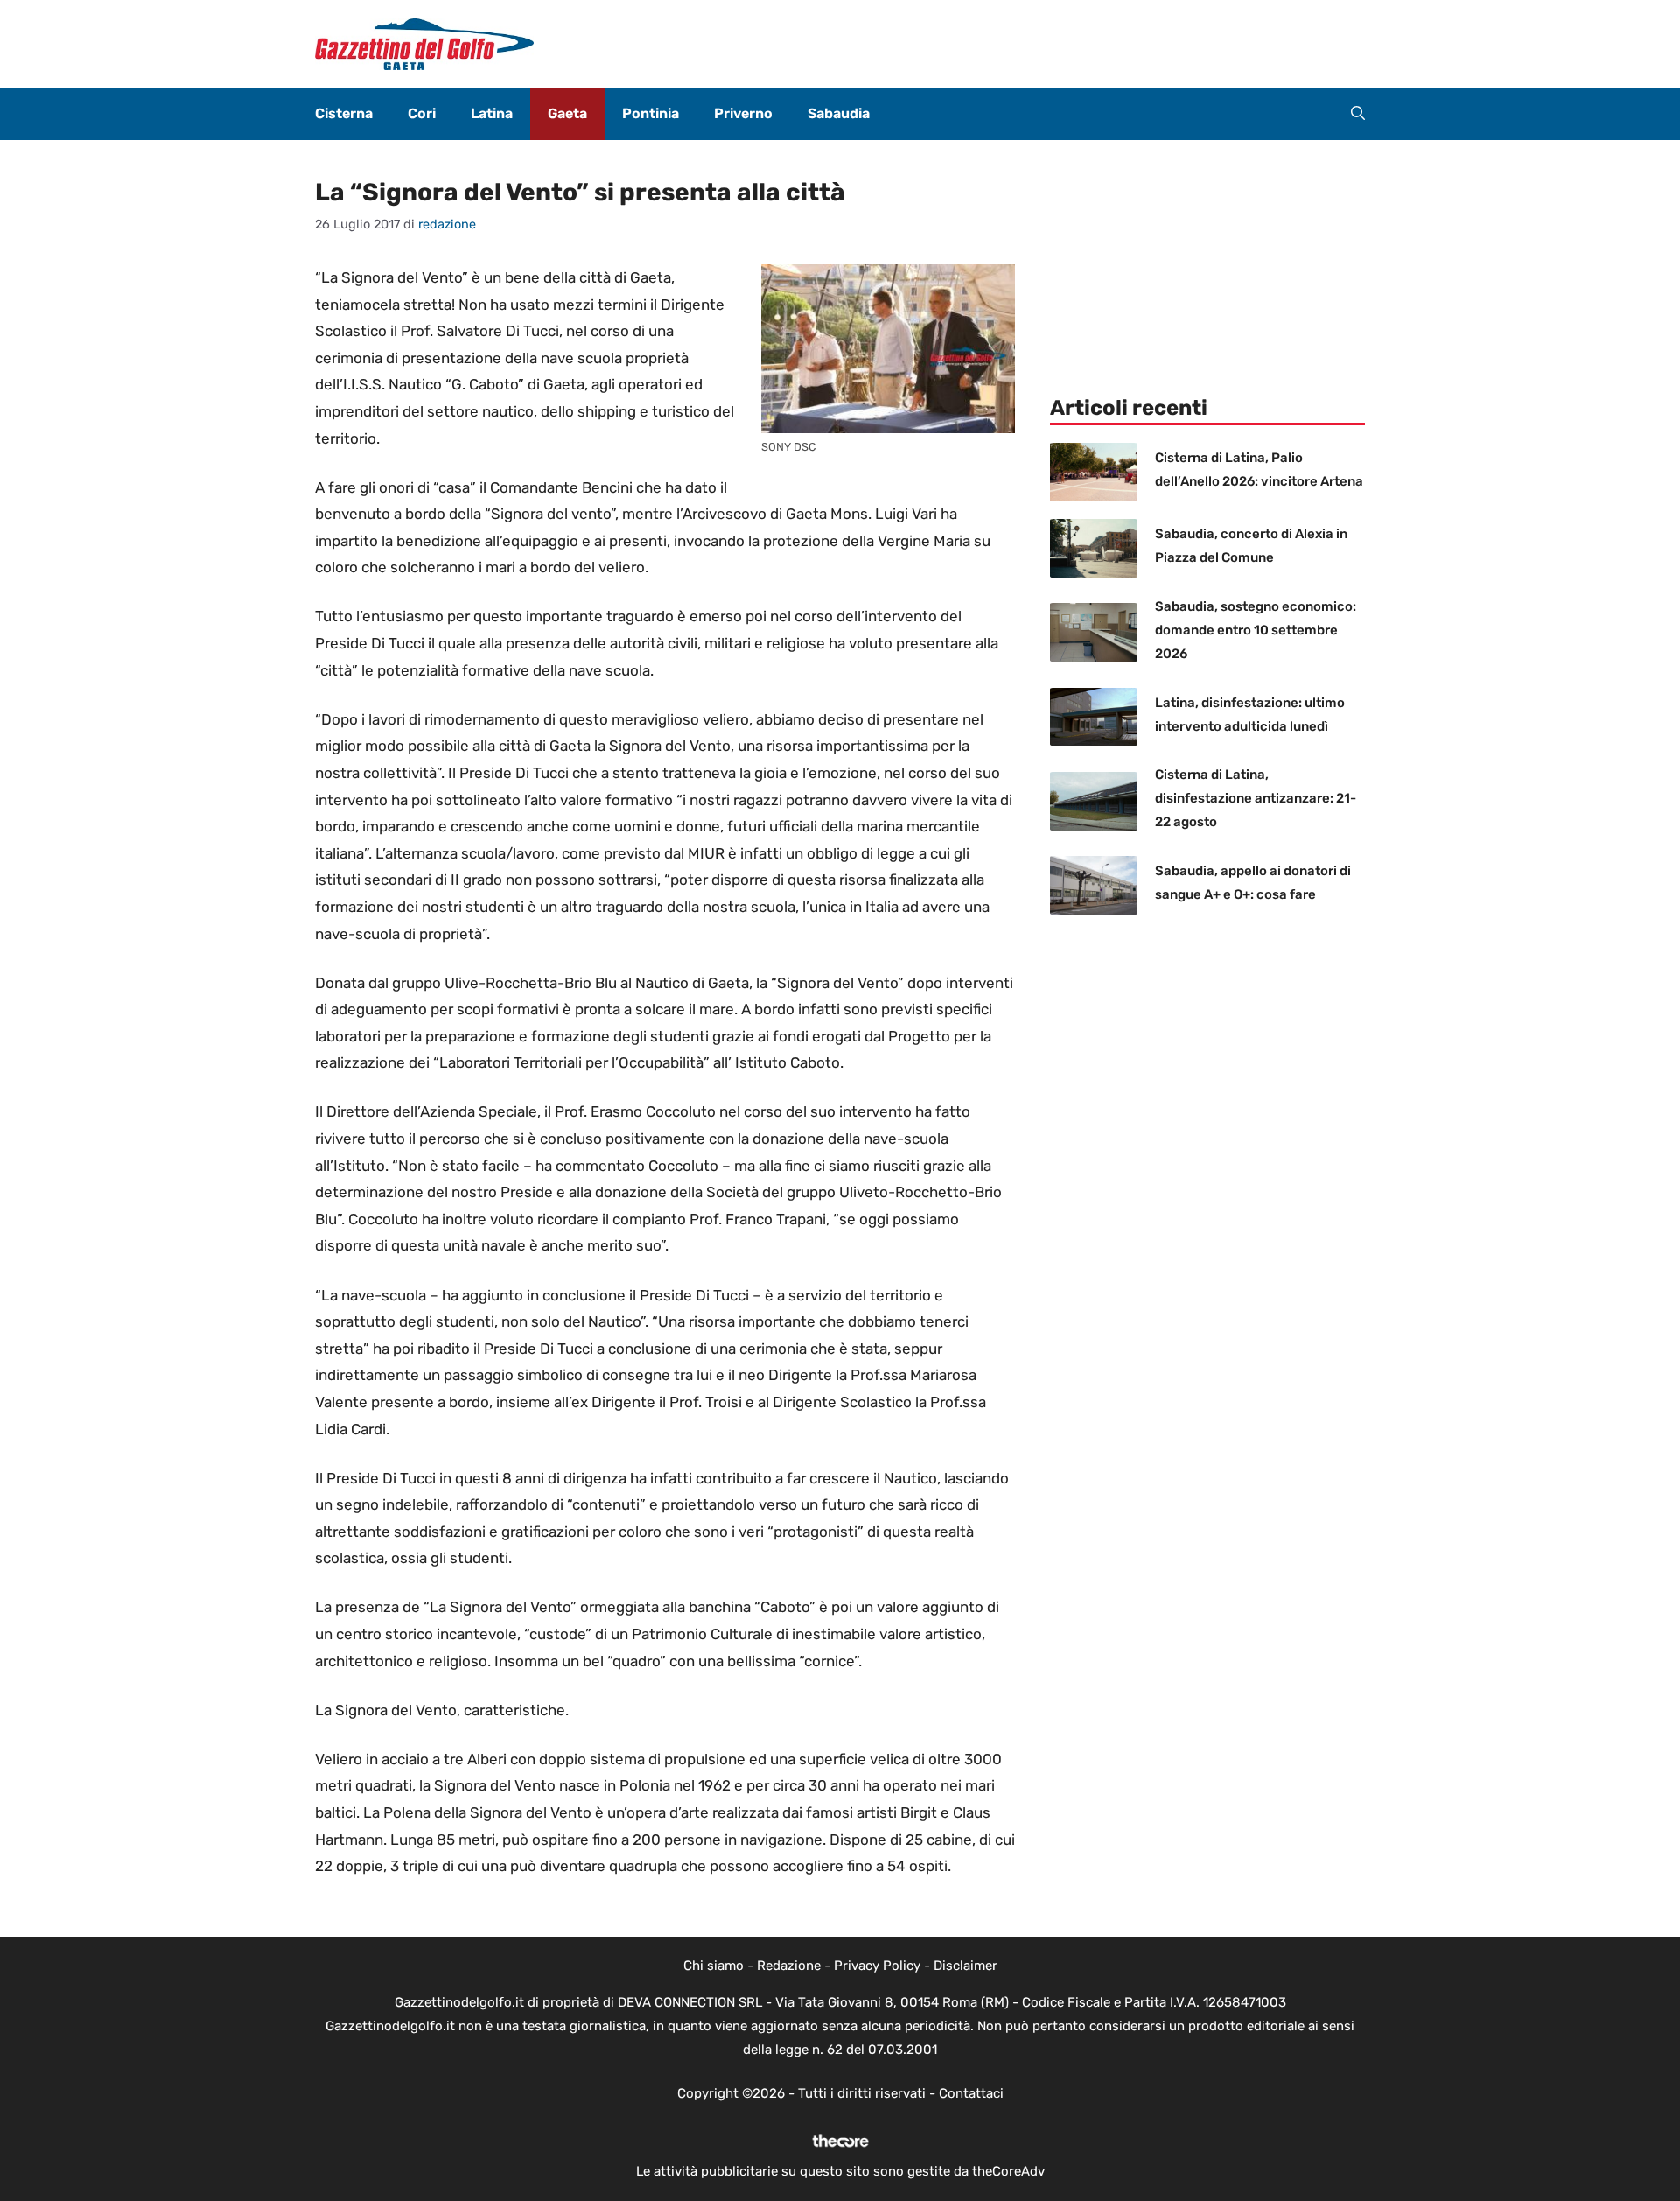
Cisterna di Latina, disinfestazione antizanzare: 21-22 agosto (1256, 798)
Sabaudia (839, 113)
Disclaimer (966, 1966)
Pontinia (651, 113)
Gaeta (567, 113)
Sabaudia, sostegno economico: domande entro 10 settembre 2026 (1256, 630)
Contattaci (971, 2093)
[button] (1358, 114)
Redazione (789, 1966)
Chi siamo (714, 1966)
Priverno (743, 113)
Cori (422, 113)
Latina (492, 113)
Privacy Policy (877, 1966)
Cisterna (344, 113)
